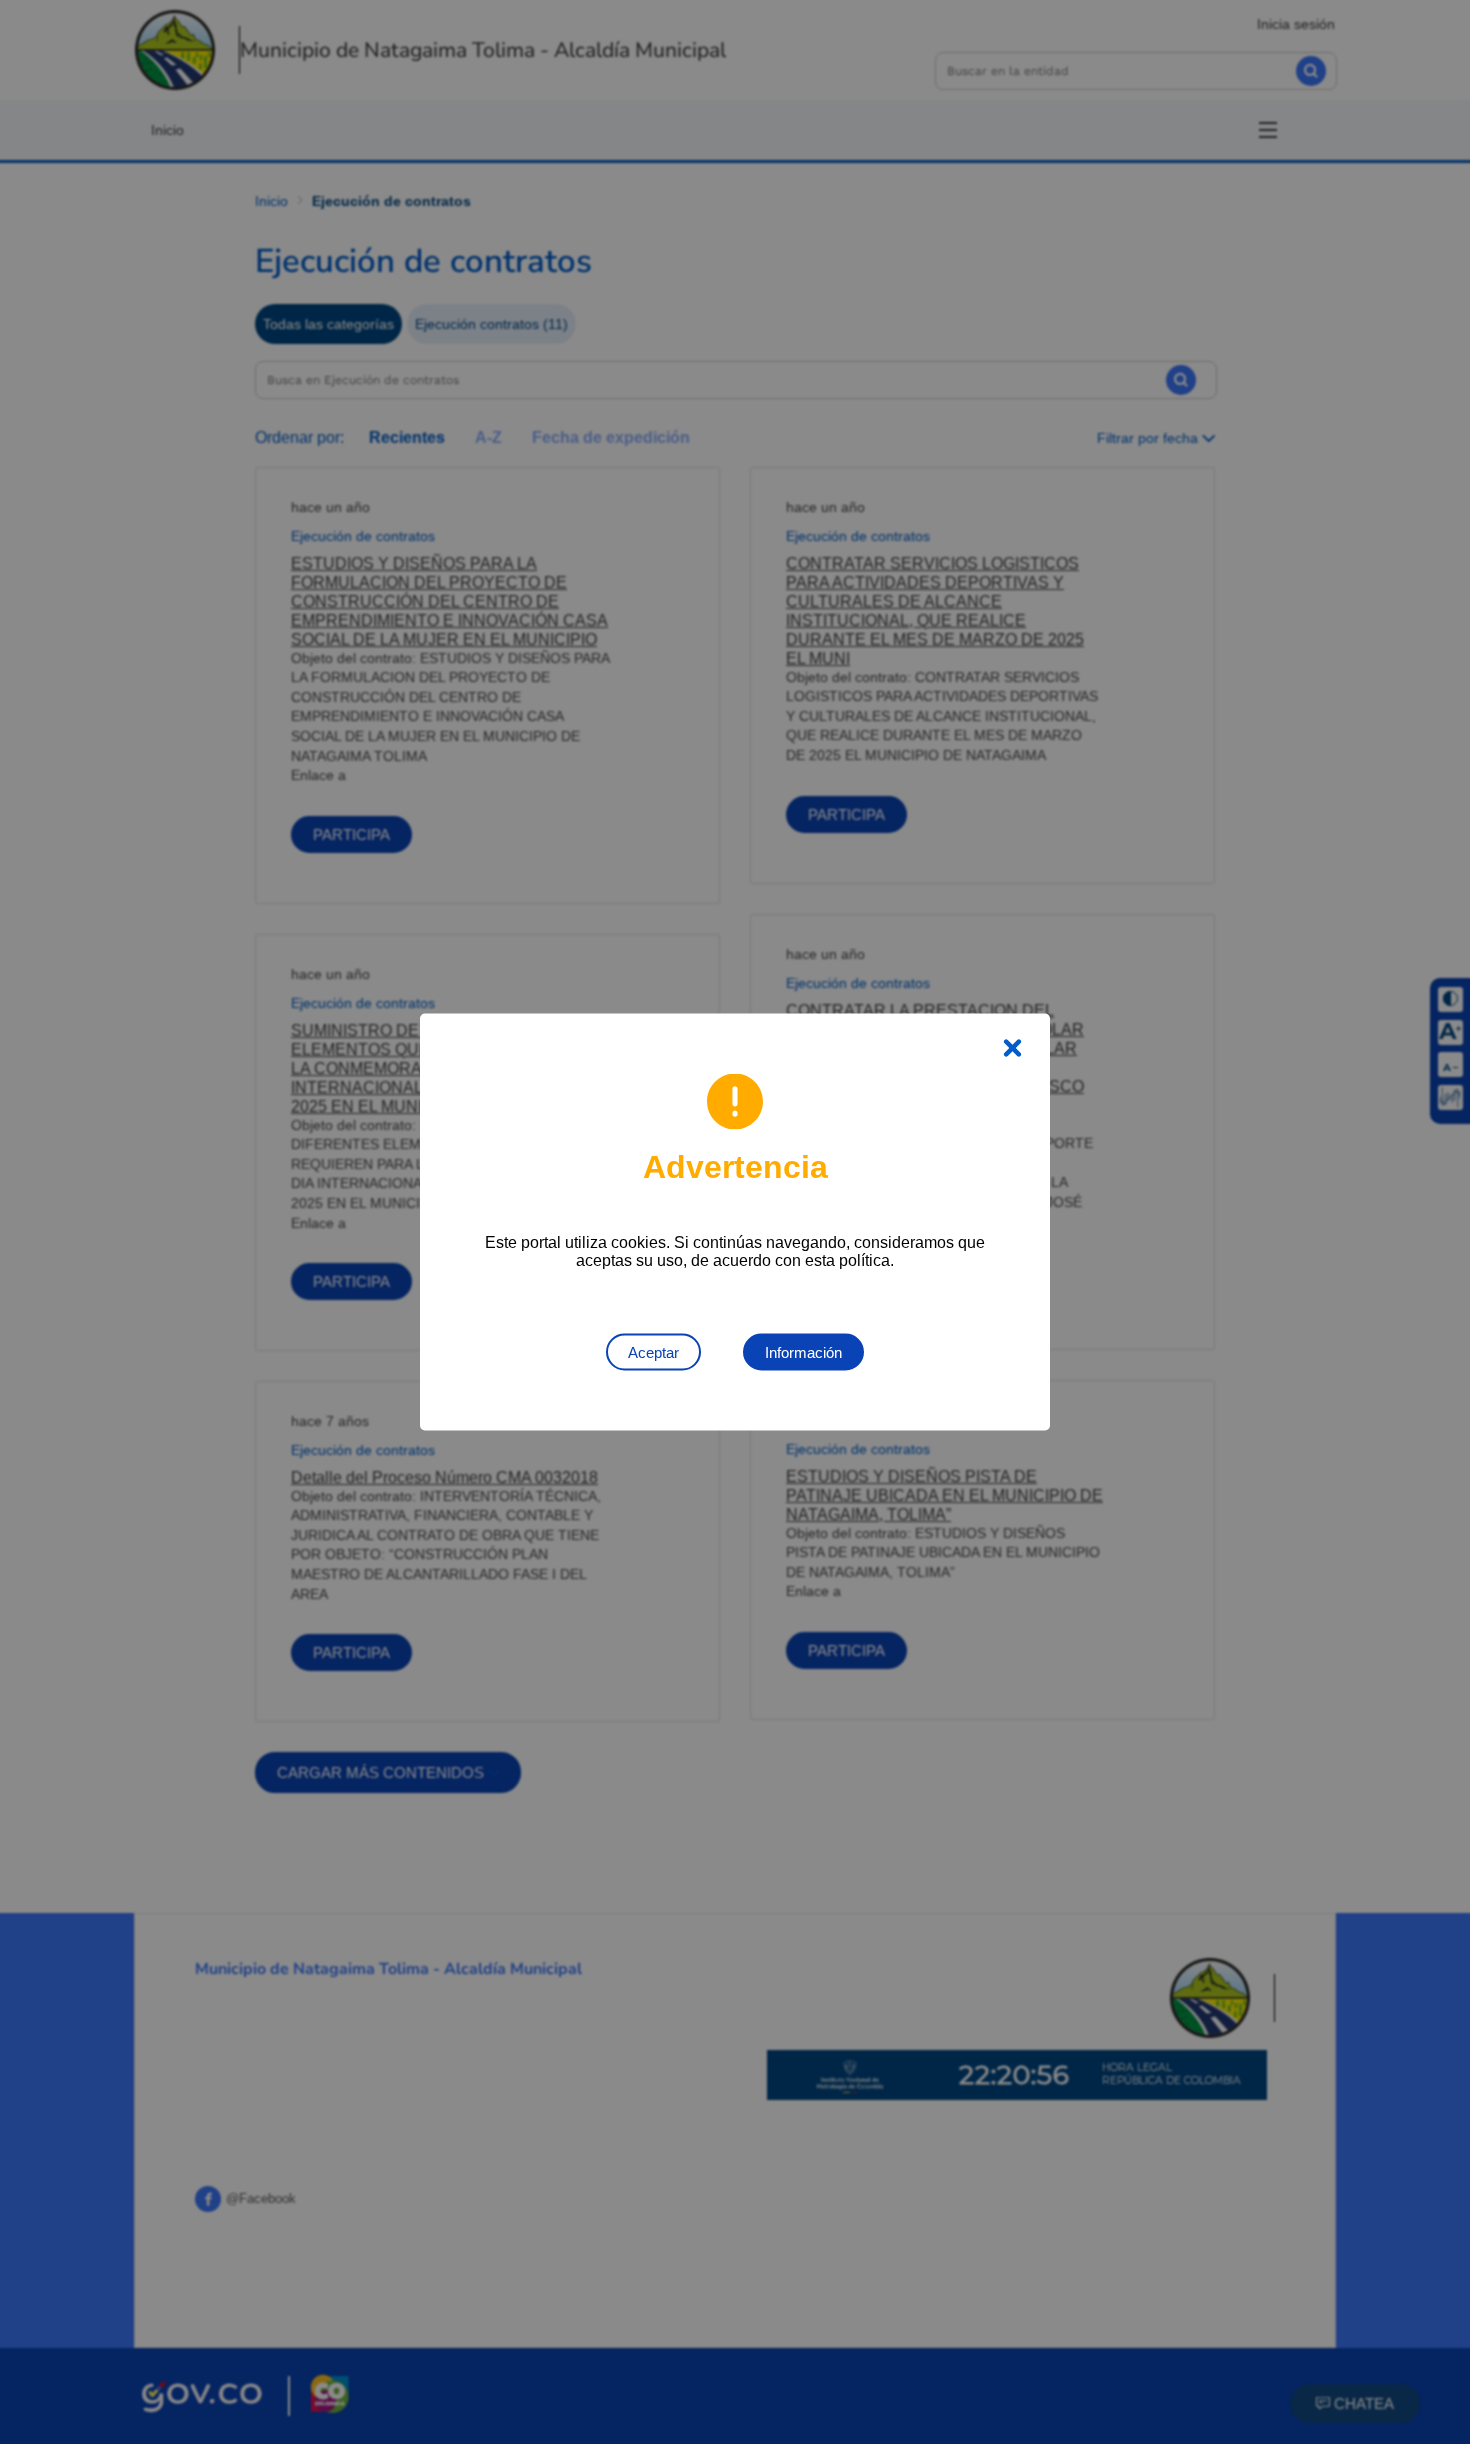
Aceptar (653, 1352)
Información (803, 1352)
